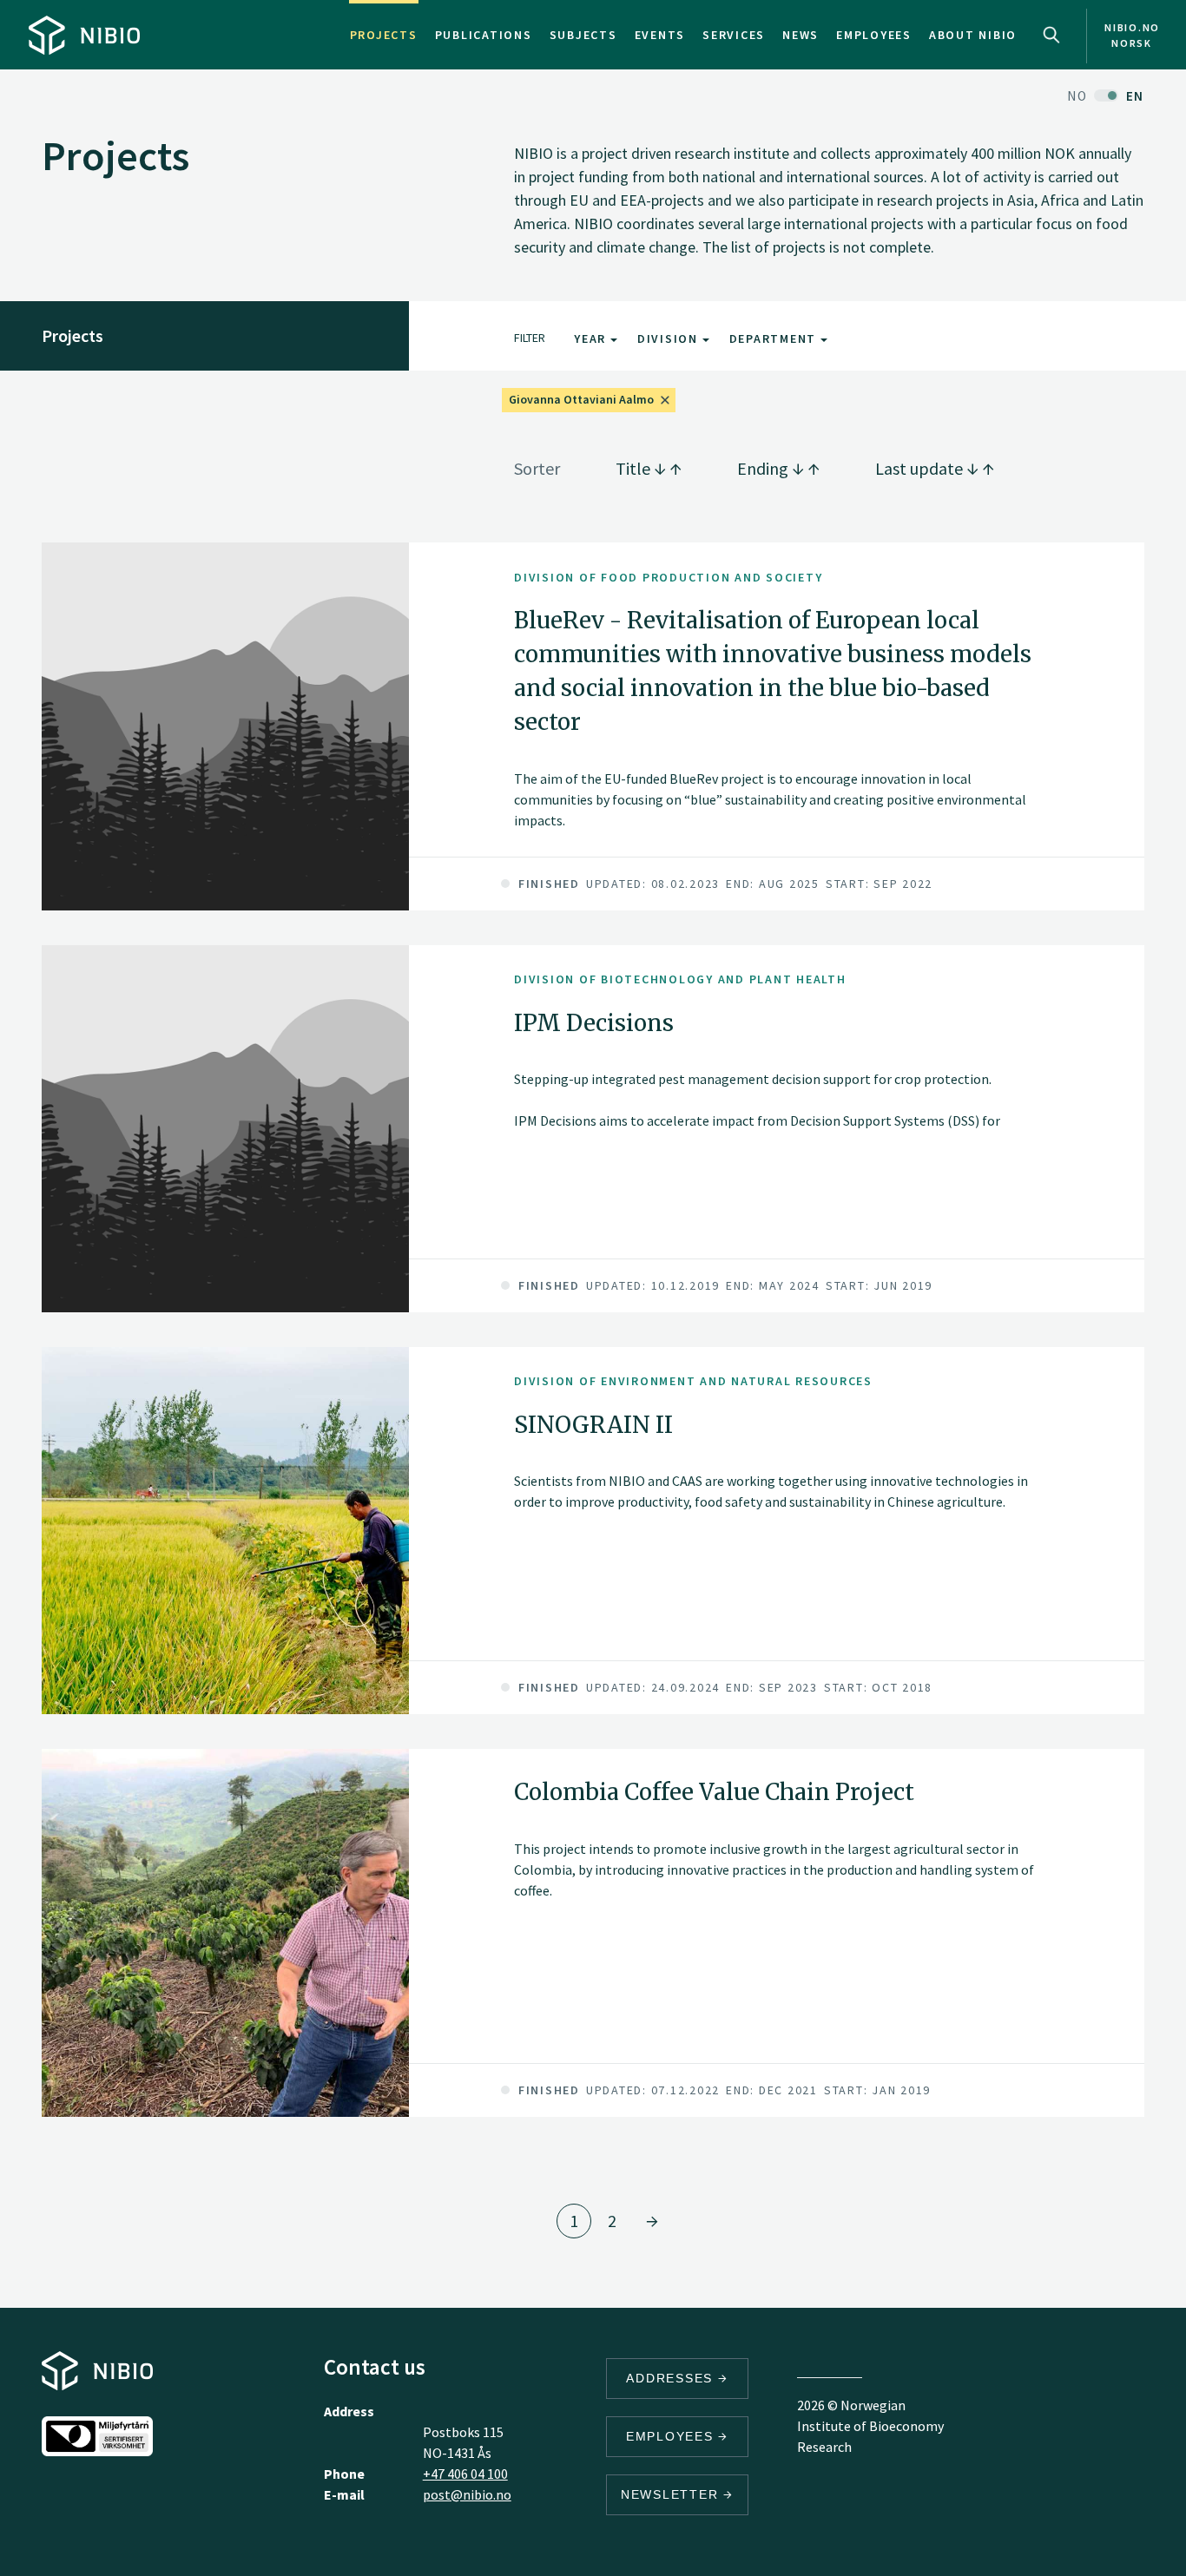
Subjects (583, 35)
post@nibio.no (467, 2494)
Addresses (672, 2378)
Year (592, 338)
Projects (384, 35)
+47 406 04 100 (465, 2474)
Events (660, 35)
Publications (484, 35)
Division (670, 338)
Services (734, 35)
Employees (874, 35)
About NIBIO (973, 35)
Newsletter (672, 2494)
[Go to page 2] (652, 2221)
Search (1051, 35)
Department (775, 338)
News (801, 35)
